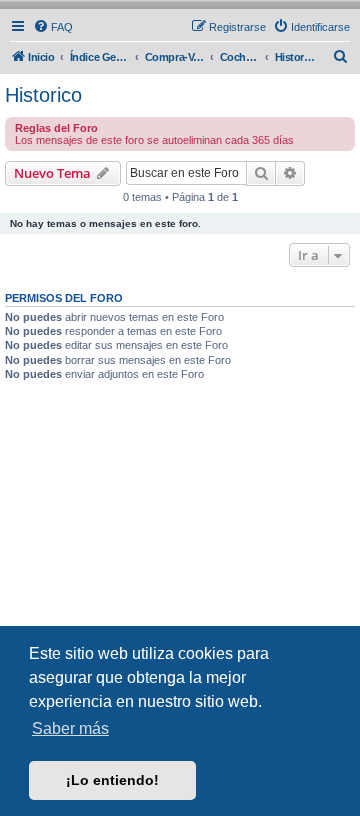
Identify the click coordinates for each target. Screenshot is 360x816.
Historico (43, 95)
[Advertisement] (180, 544)
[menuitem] (53, 27)
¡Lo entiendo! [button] (112, 780)
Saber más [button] (70, 728)
